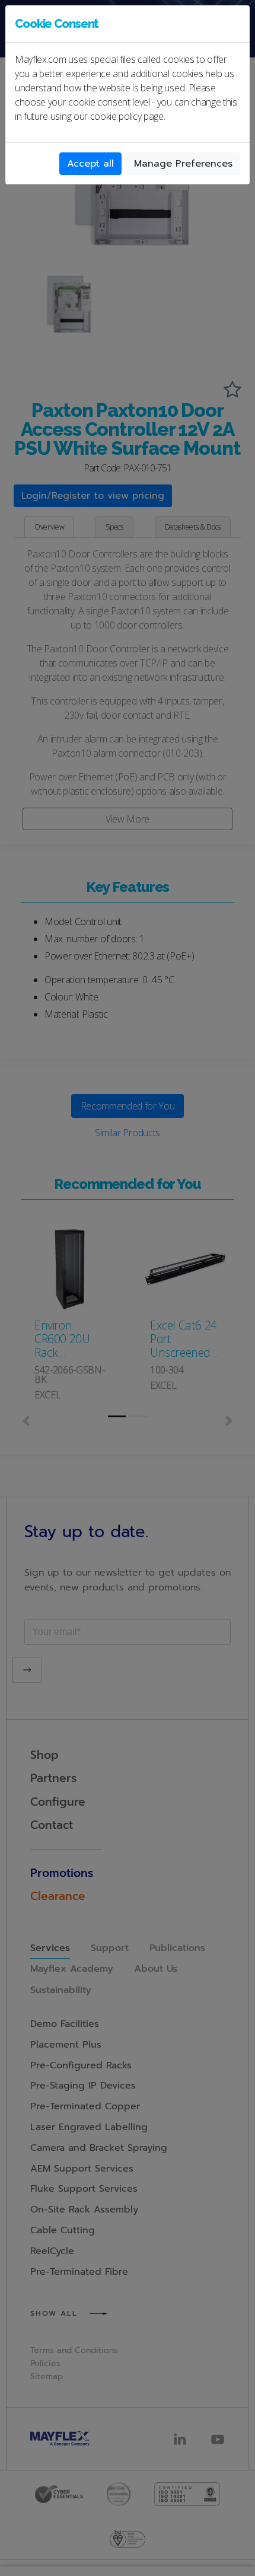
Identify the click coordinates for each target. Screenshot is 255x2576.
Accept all (90, 164)
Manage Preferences (183, 164)
